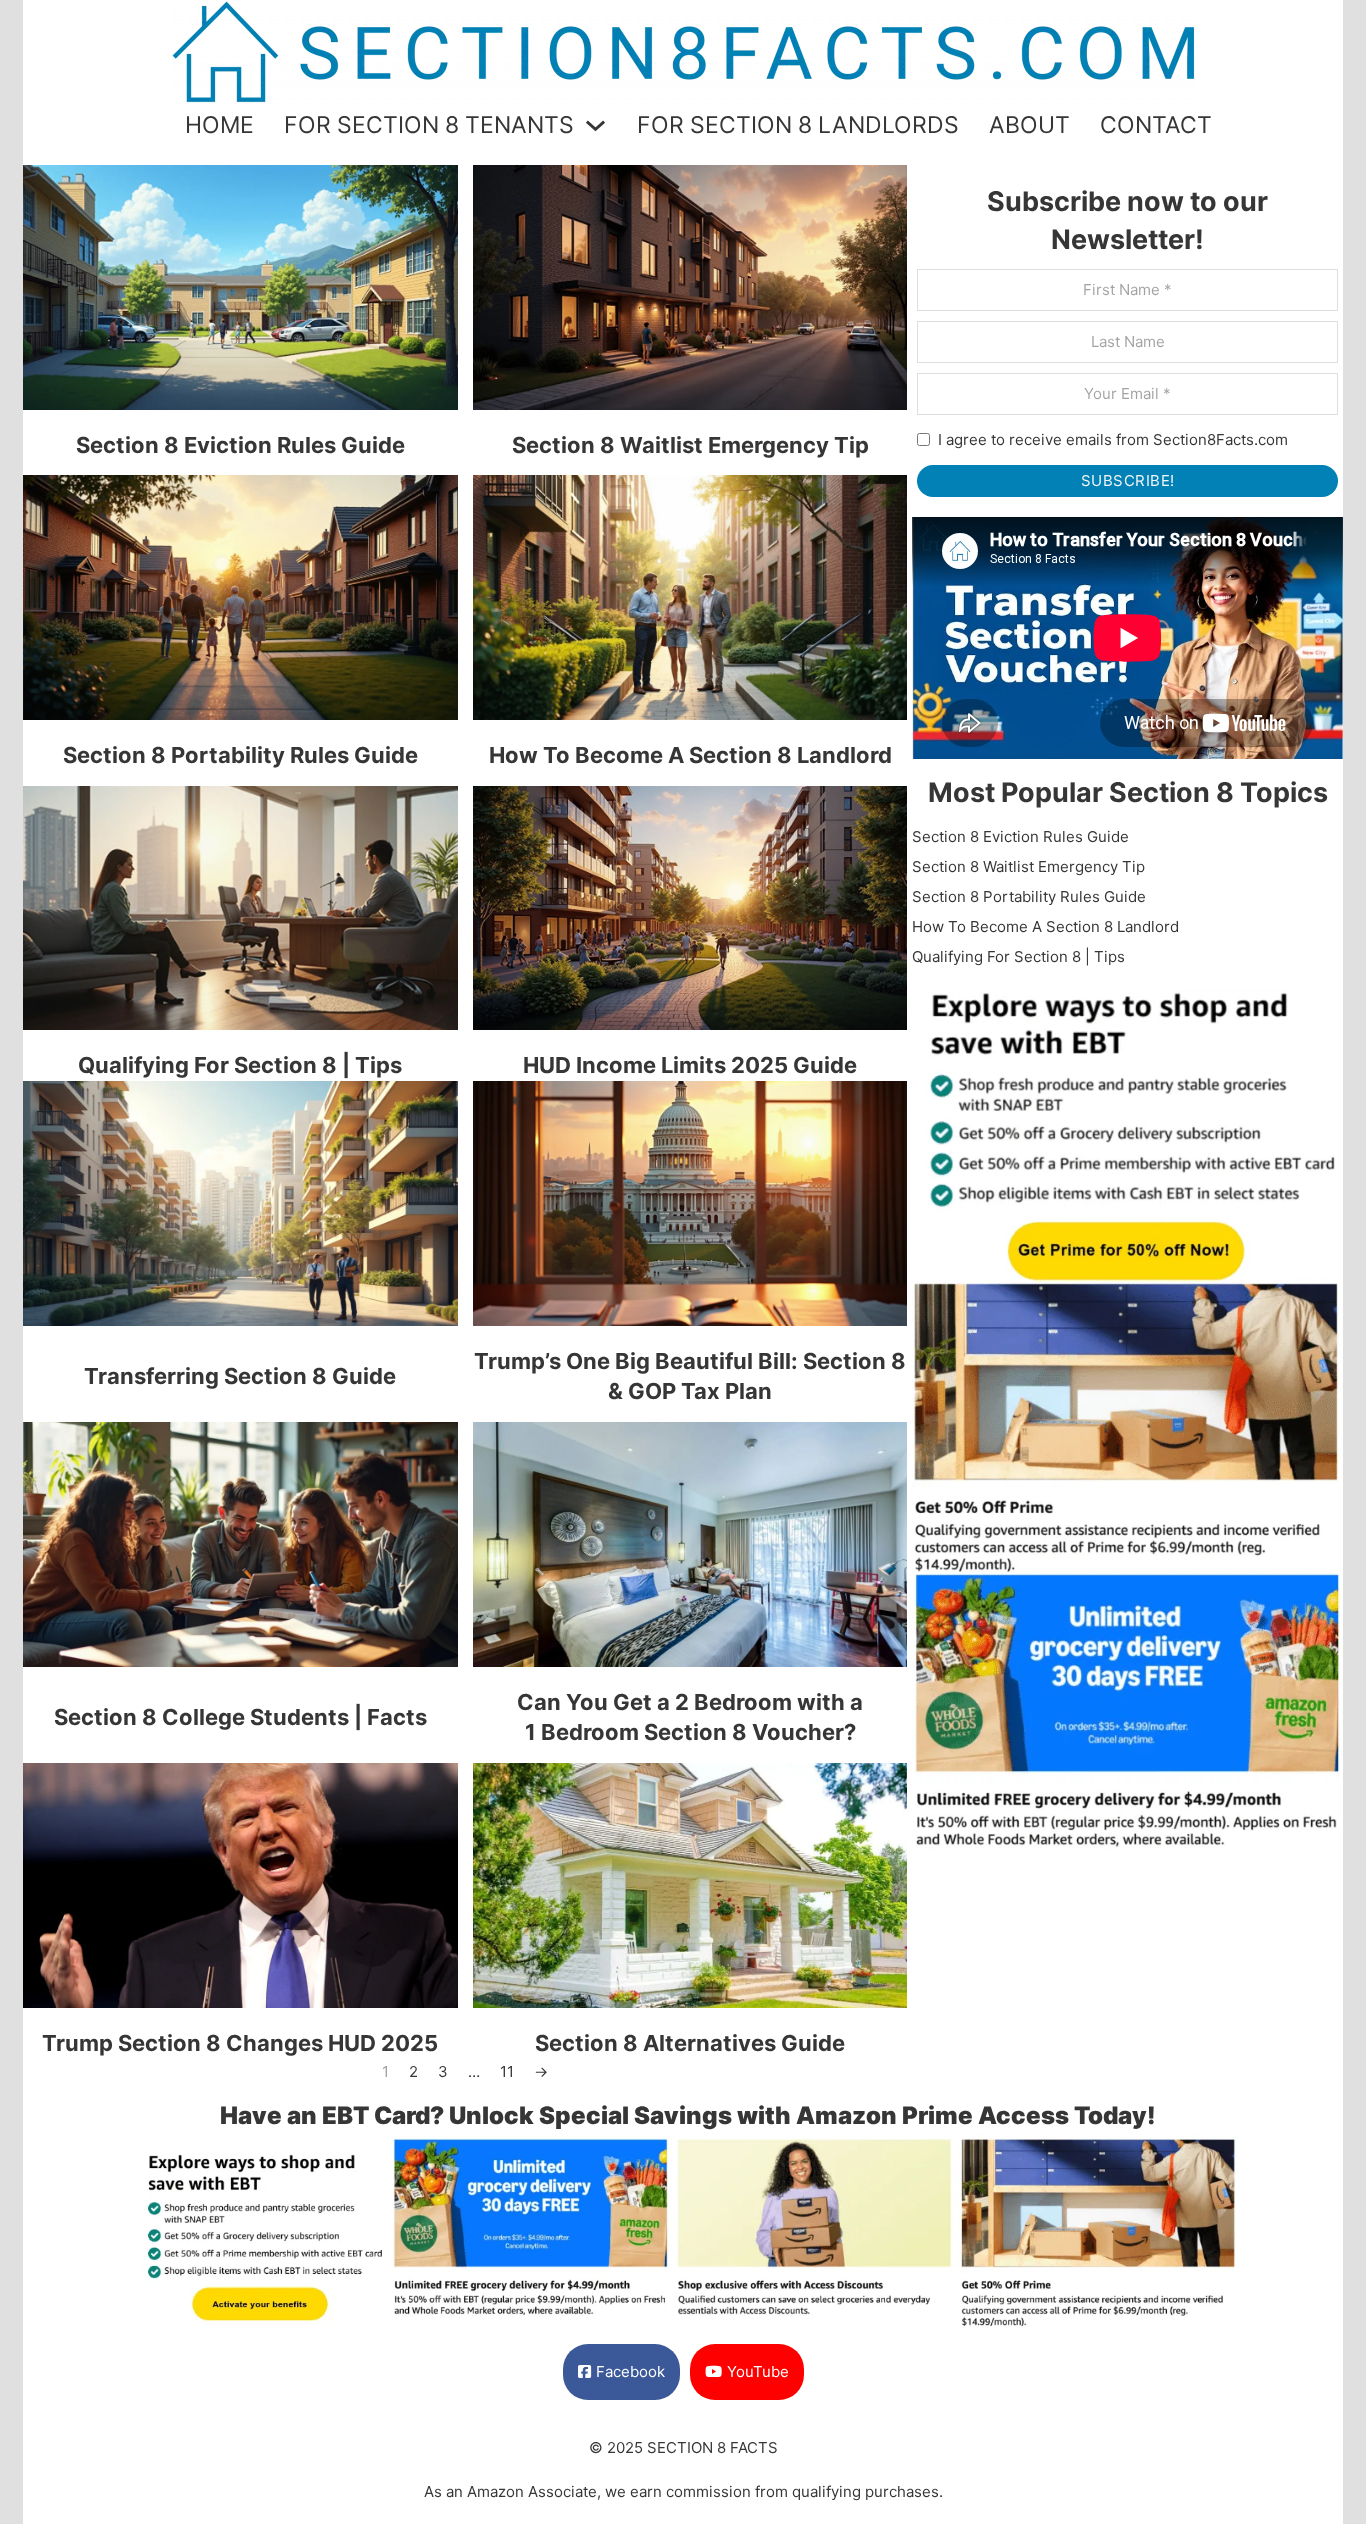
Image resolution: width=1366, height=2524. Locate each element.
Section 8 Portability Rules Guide (240, 755)
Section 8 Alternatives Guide (690, 2043)
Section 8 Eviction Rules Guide (240, 445)
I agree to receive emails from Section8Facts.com (1113, 439)
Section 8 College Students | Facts (240, 1717)
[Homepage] (683, 51)
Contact (1156, 125)
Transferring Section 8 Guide (240, 1376)
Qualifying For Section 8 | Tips (240, 1065)
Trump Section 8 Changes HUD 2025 (240, 2043)
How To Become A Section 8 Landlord (690, 755)
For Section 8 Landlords (798, 125)
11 (507, 2071)
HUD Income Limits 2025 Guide (690, 1065)
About (1029, 125)
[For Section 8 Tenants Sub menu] (595, 125)
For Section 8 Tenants (429, 125)
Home (219, 125)
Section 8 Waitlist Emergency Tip (690, 445)
